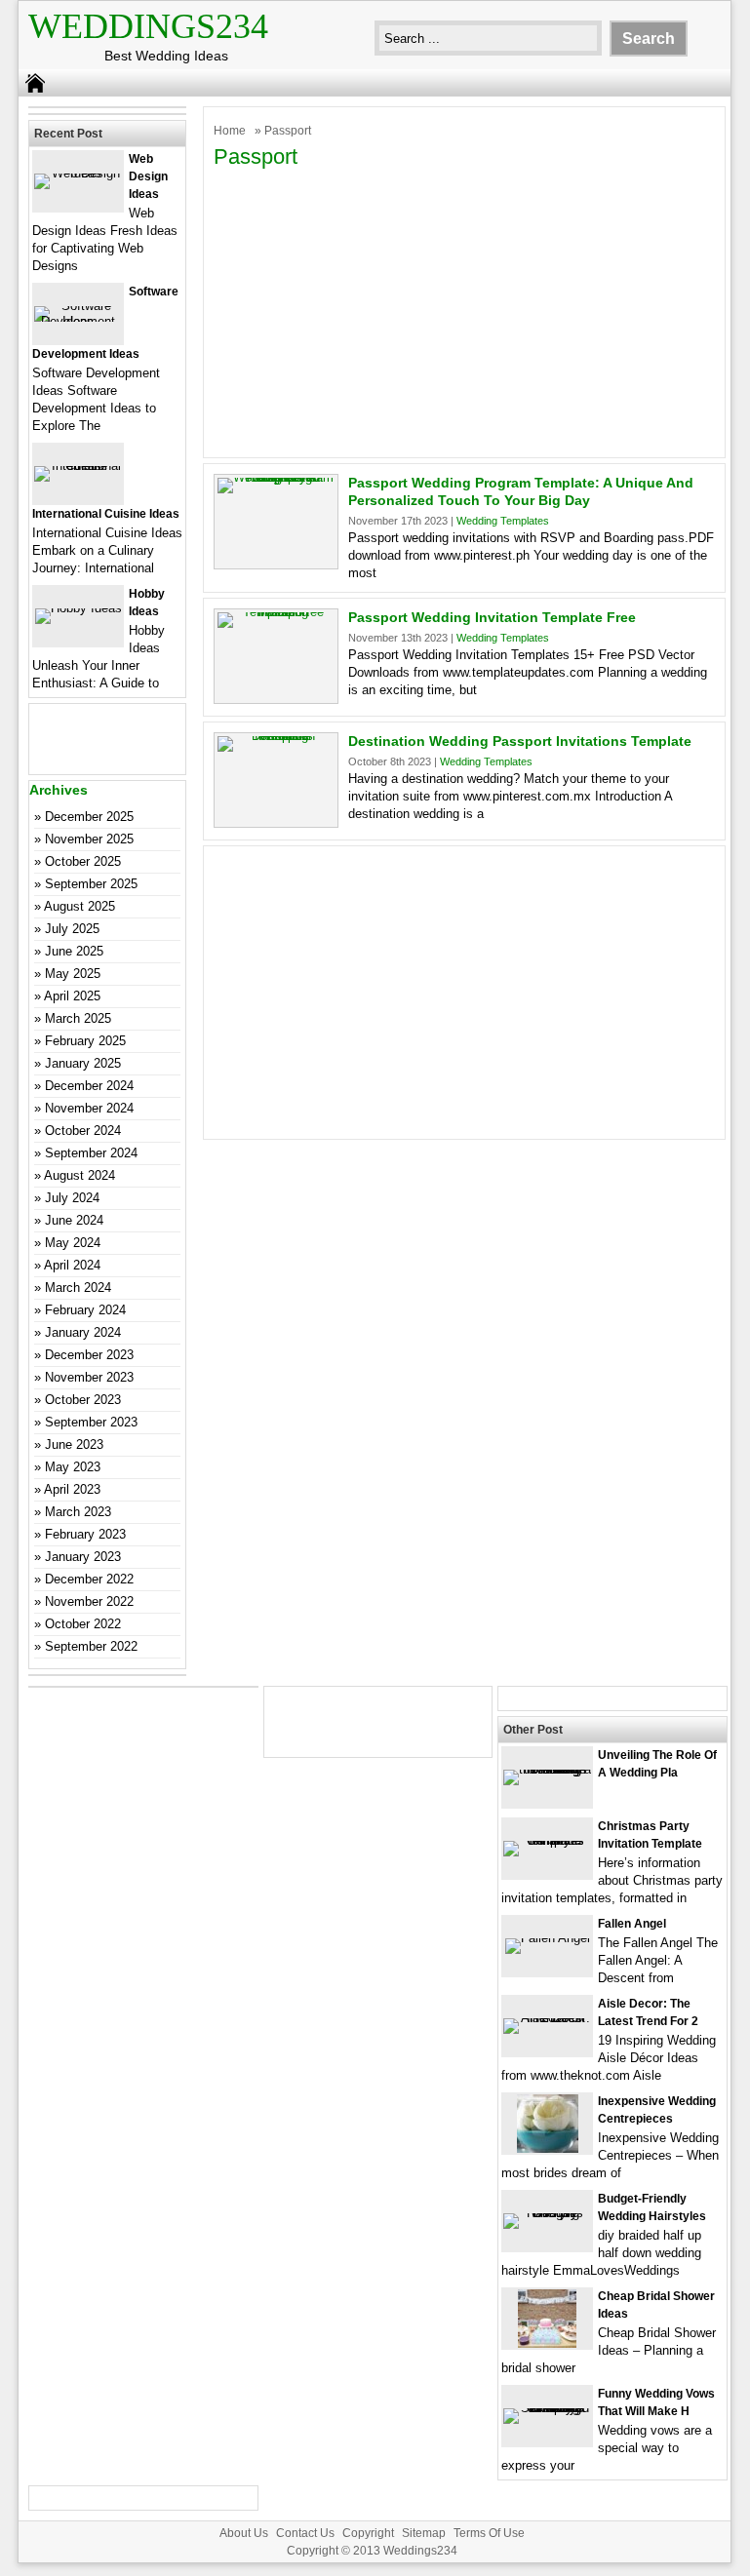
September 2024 (91, 1153)
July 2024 (72, 1198)
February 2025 (85, 1041)
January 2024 (83, 1332)
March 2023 (78, 1512)
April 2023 (72, 1489)
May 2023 (73, 1467)
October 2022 (83, 1624)
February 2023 (85, 1534)
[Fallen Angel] (548, 1938)
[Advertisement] (464, 311)
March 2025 (78, 1018)
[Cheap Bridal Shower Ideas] (547, 2343)
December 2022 (89, 1579)
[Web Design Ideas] (78, 173)
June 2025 (74, 951)
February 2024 (85, 1310)
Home (230, 131)
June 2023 (74, 1444)
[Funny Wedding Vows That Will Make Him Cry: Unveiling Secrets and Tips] (547, 2408)
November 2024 (89, 1108)
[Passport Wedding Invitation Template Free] (276, 612)
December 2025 (89, 817)
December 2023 (89, 1355)
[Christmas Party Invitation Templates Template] (547, 1840)
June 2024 (74, 1220)
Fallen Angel (632, 1924)
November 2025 (89, 839)
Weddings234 (148, 26)
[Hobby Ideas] (79, 608)
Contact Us (305, 2533)
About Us (244, 2533)
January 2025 (83, 1063)
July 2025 (72, 929)
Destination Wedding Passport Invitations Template (520, 741)
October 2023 (83, 1400)
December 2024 (89, 1086)
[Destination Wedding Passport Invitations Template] (276, 736)
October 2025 (83, 861)
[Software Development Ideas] (78, 321)
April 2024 (72, 1265)
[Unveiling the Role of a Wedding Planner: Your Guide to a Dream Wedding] (547, 1769)
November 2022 (89, 1601)
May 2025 (73, 974)
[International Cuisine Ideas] (78, 466)
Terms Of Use (489, 2533)
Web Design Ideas (148, 176)
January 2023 (83, 1557)
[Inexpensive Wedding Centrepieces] (548, 2148)
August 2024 (79, 1175)
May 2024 (73, 1243)
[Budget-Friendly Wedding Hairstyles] (547, 2213)
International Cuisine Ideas (106, 514)
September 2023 (91, 1422)
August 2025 (79, 906)
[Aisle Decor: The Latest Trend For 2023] (547, 2018)
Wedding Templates (503, 521)
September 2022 (91, 1646)
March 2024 (78, 1288)
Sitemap (424, 2533)
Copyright (368, 2533)
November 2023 (89, 1377)
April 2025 (72, 996)
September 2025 (91, 884)
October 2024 (83, 1131)
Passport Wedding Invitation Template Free (492, 617)
